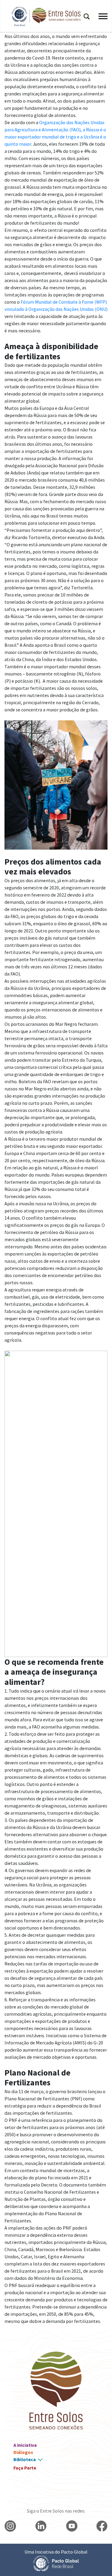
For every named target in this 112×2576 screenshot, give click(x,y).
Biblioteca (25, 2459)
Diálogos (23, 2452)
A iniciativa (25, 2445)
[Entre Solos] (43, 16)
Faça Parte (25, 2468)
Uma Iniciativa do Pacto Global (56, 2552)
